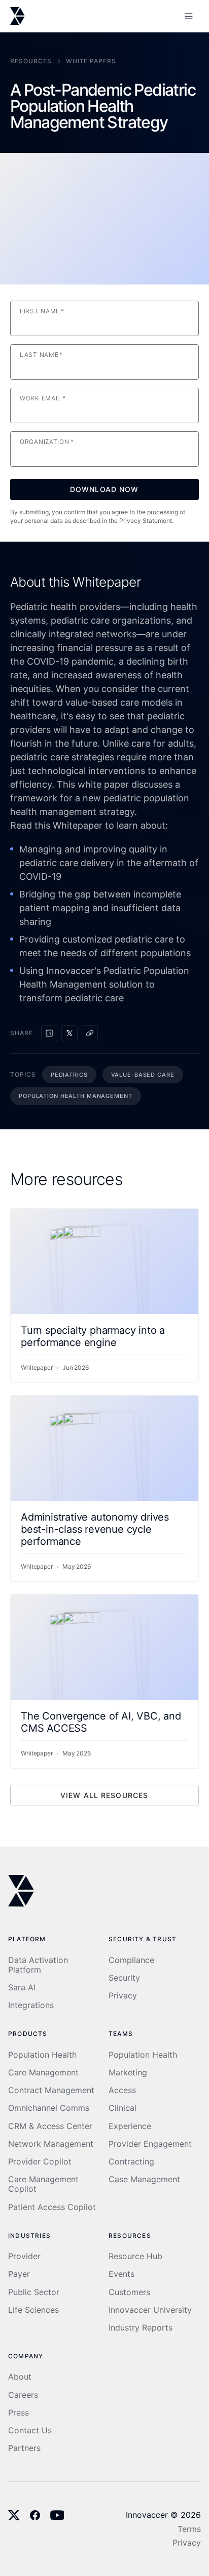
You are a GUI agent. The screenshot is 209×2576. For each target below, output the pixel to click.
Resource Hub (135, 2256)
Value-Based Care (143, 1075)
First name (42, 311)
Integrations (31, 2005)
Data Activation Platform (38, 1965)
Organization (47, 442)
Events (121, 2274)
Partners (24, 2448)
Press (19, 2413)
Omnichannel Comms (49, 2108)
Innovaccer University (150, 2310)
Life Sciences (33, 2310)
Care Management (43, 2073)
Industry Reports (141, 2328)
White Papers (91, 61)
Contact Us (30, 2430)
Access (122, 2090)
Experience (130, 2126)
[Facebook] (35, 2515)
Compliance (131, 1960)
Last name (41, 355)
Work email (43, 398)
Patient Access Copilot (52, 2207)
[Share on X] (69, 1033)
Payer (19, 2274)
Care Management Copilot (43, 2184)
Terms (189, 2529)
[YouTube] (57, 2515)
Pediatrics (69, 1075)
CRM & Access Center (50, 2126)
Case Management (144, 2179)
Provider (24, 2256)
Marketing (128, 2073)
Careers (23, 2395)
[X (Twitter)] (14, 2515)
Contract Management (51, 2090)
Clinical (123, 2108)
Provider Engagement (150, 2144)
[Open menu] (189, 16)
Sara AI (22, 1988)
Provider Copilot (40, 2162)
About (20, 2377)
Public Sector (34, 2292)
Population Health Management (76, 1096)
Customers (129, 2292)
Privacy (123, 1996)
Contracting (131, 2162)
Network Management (51, 2144)
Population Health (42, 2055)
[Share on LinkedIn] (49, 1033)
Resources (31, 61)
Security (124, 1978)
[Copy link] (90, 1033)
